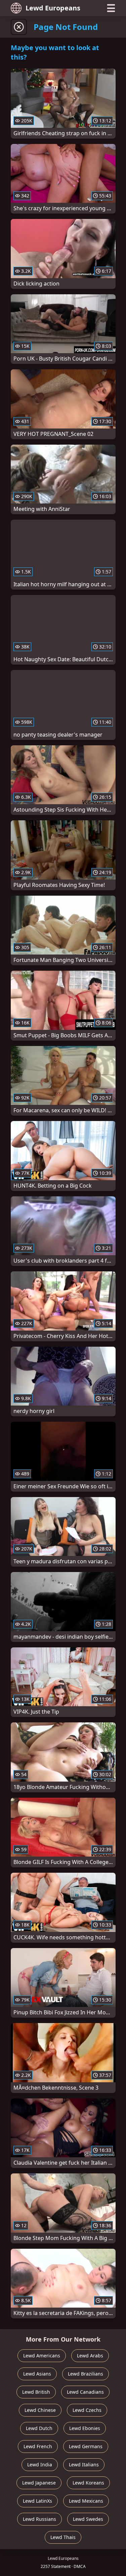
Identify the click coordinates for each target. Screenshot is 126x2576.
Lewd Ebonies (85, 2428)
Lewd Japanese (39, 2483)
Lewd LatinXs (37, 2501)
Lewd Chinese (40, 2410)
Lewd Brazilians (86, 2374)
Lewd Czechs (87, 2410)
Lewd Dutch (39, 2428)
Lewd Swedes (88, 2519)
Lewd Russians (39, 2519)
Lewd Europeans (53, 8)
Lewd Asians (37, 2374)
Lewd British (36, 2392)
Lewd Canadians (85, 2392)
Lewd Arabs (90, 2356)
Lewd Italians (84, 2465)
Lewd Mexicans (86, 2501)
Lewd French (38, 2446)
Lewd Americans (42, 2356)
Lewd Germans (86, 2446)
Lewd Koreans (88, 2483)
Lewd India (40, 2465)
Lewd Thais (63, 2537)
